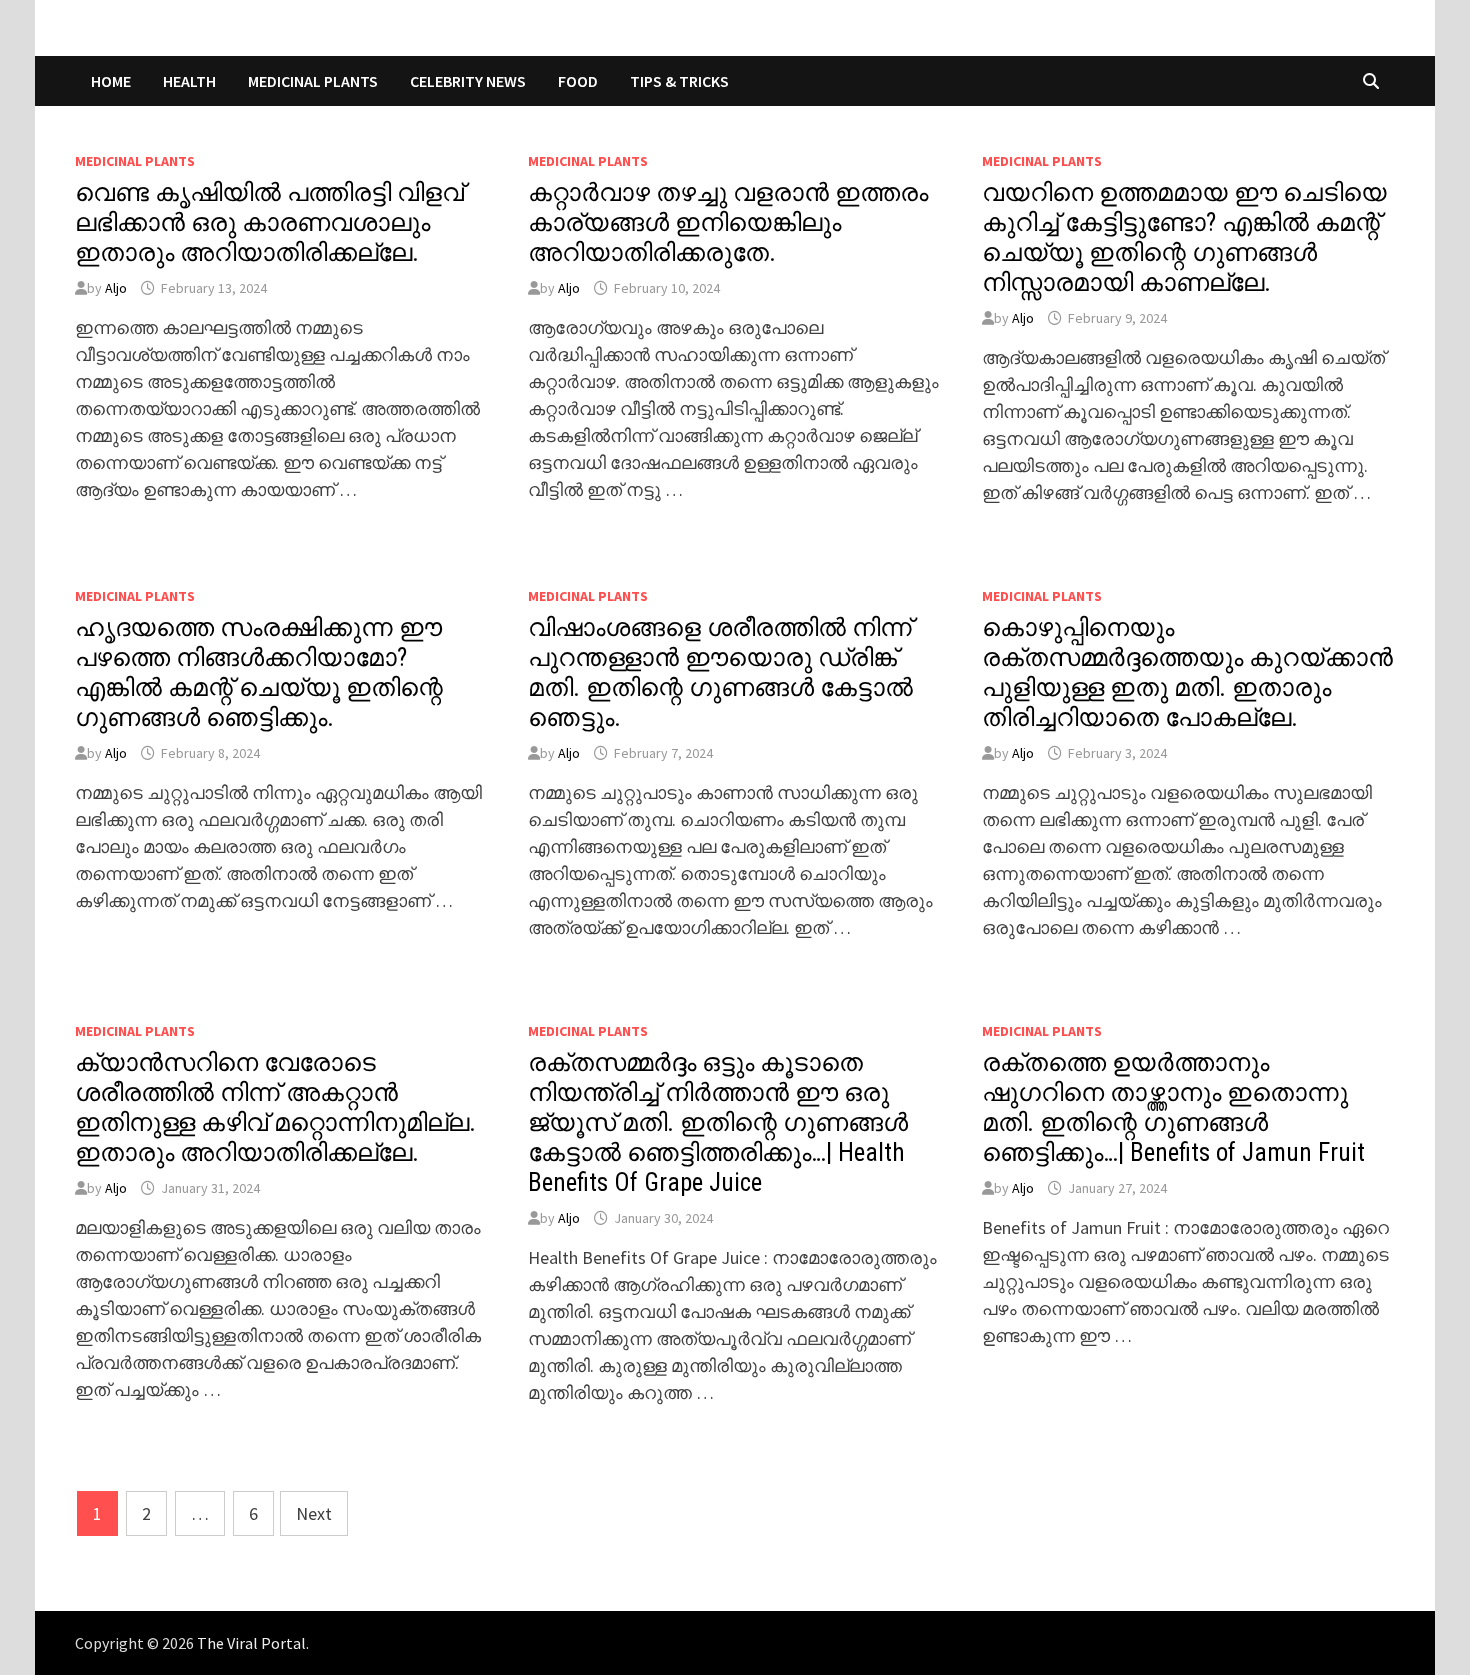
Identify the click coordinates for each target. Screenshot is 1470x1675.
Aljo (116, 288)
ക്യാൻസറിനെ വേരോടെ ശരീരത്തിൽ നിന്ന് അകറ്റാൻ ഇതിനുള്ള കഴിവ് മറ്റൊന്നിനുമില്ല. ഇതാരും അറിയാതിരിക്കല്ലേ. (275, 1107)
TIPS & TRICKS (679, 81)
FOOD (578, 81)
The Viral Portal (251, 1643)
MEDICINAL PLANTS (313, 81)
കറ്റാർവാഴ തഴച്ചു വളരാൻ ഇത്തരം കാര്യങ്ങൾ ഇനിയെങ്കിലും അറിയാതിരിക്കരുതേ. (728, 222)
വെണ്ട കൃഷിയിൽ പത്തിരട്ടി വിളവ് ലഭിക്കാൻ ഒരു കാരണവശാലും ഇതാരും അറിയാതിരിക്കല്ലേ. (269, 222)
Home (111, 81)
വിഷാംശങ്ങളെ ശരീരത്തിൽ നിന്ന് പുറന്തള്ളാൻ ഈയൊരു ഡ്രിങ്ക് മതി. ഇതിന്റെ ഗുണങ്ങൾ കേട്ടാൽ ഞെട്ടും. (720, 672)
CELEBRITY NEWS (468, 81)
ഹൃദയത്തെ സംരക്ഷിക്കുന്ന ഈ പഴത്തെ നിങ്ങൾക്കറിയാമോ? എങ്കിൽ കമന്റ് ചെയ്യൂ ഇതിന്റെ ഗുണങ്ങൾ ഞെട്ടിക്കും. (259, 672)
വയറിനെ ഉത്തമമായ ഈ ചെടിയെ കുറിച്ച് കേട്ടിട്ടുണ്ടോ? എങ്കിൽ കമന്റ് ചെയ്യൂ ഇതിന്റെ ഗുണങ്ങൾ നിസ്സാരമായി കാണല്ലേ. (1184, 237)
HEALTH (189, 81)
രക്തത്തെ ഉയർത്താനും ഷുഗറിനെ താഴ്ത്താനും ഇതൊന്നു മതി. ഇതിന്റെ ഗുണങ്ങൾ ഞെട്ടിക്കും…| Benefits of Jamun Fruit (1173, 1107)
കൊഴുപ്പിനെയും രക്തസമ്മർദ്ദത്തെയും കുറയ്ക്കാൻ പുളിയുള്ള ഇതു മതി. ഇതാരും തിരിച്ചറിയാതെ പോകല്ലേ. (1187, 672)
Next (314, 1513)
